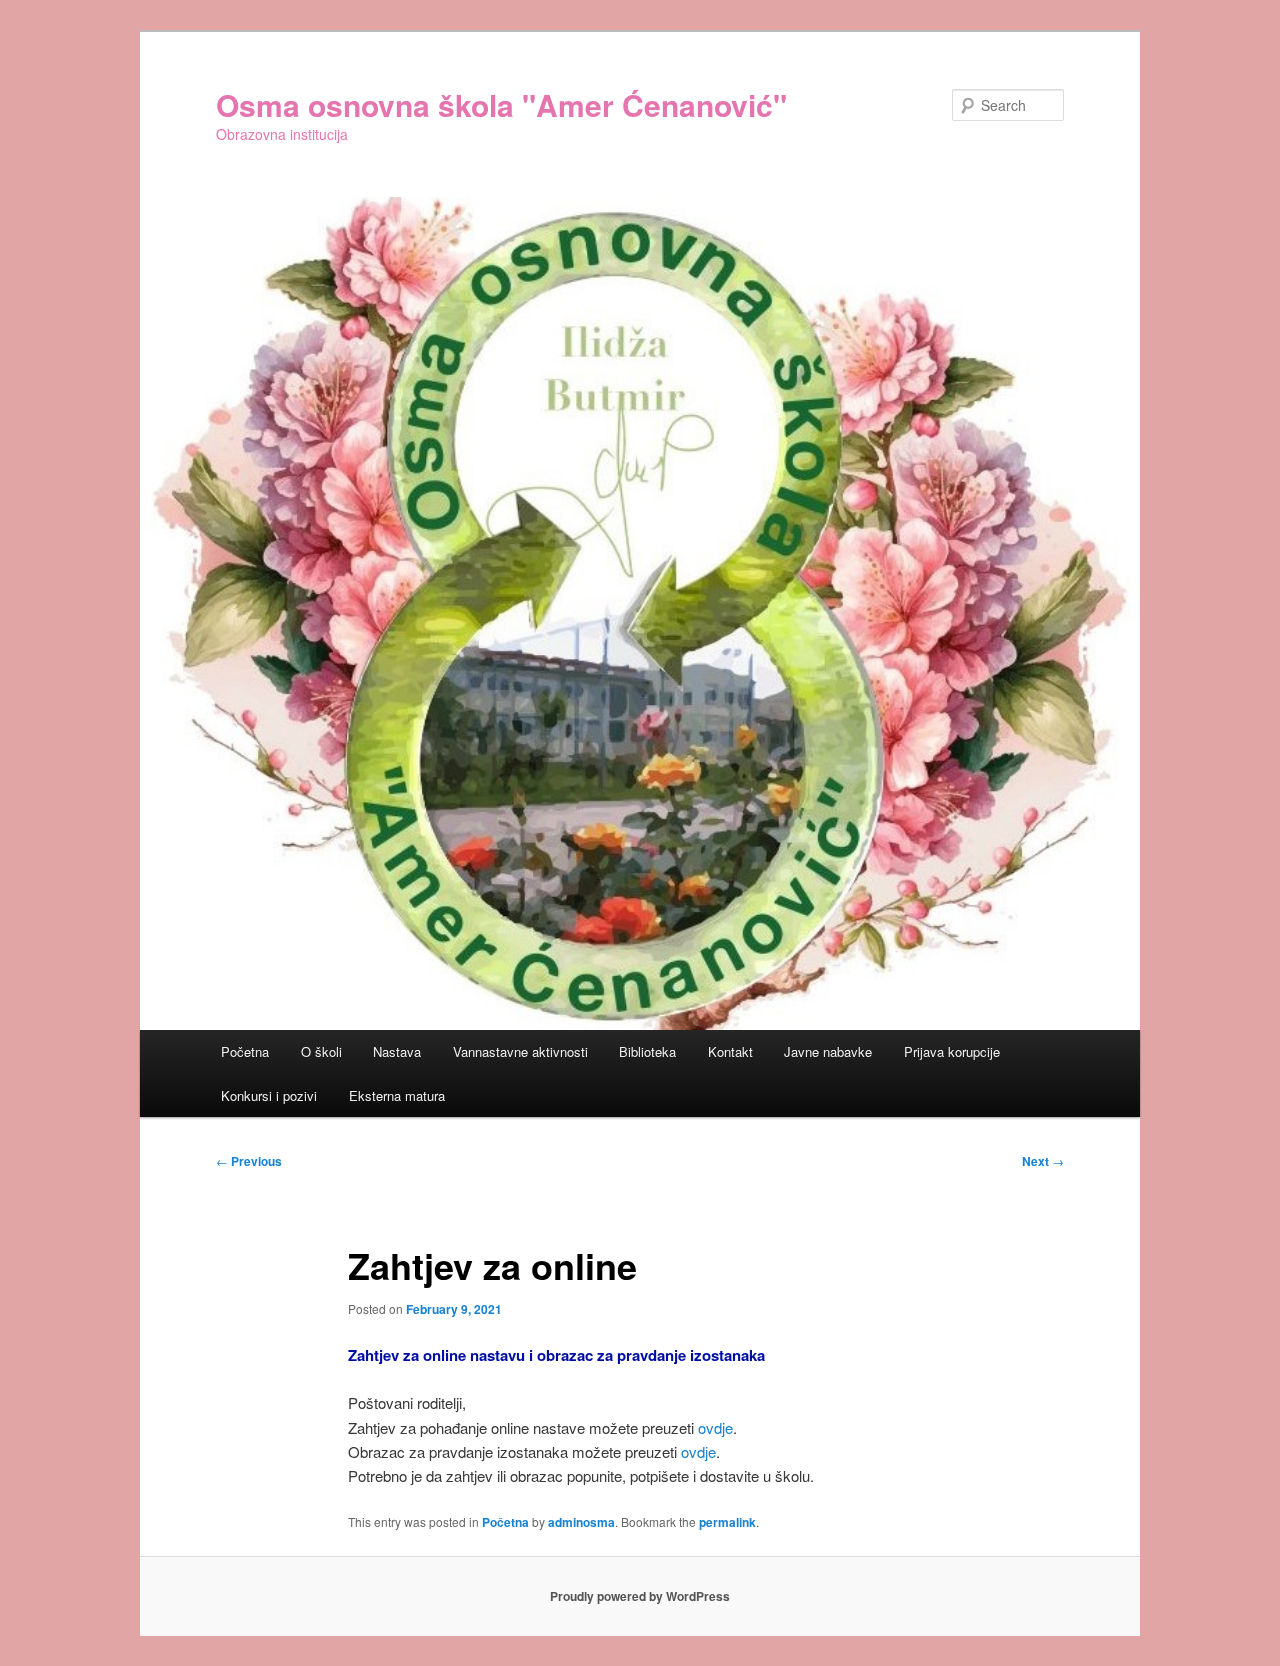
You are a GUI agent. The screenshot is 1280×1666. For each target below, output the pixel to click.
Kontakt (730, 1051)
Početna (245, 1051)
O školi (321, 1051)
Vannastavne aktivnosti (520, 1051)
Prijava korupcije (952, 1051)
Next (1043, 1161)
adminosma (581, 1522)
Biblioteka (647, 1051)
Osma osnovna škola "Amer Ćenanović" (501, 104)
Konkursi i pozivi (269, 1095)
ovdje (715, 1427)
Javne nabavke (828, 1051)
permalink (727, 1522)
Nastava (397, 1051)
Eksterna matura (397, 1095)
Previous (249, 1161)
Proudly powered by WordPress (640, 1596)
